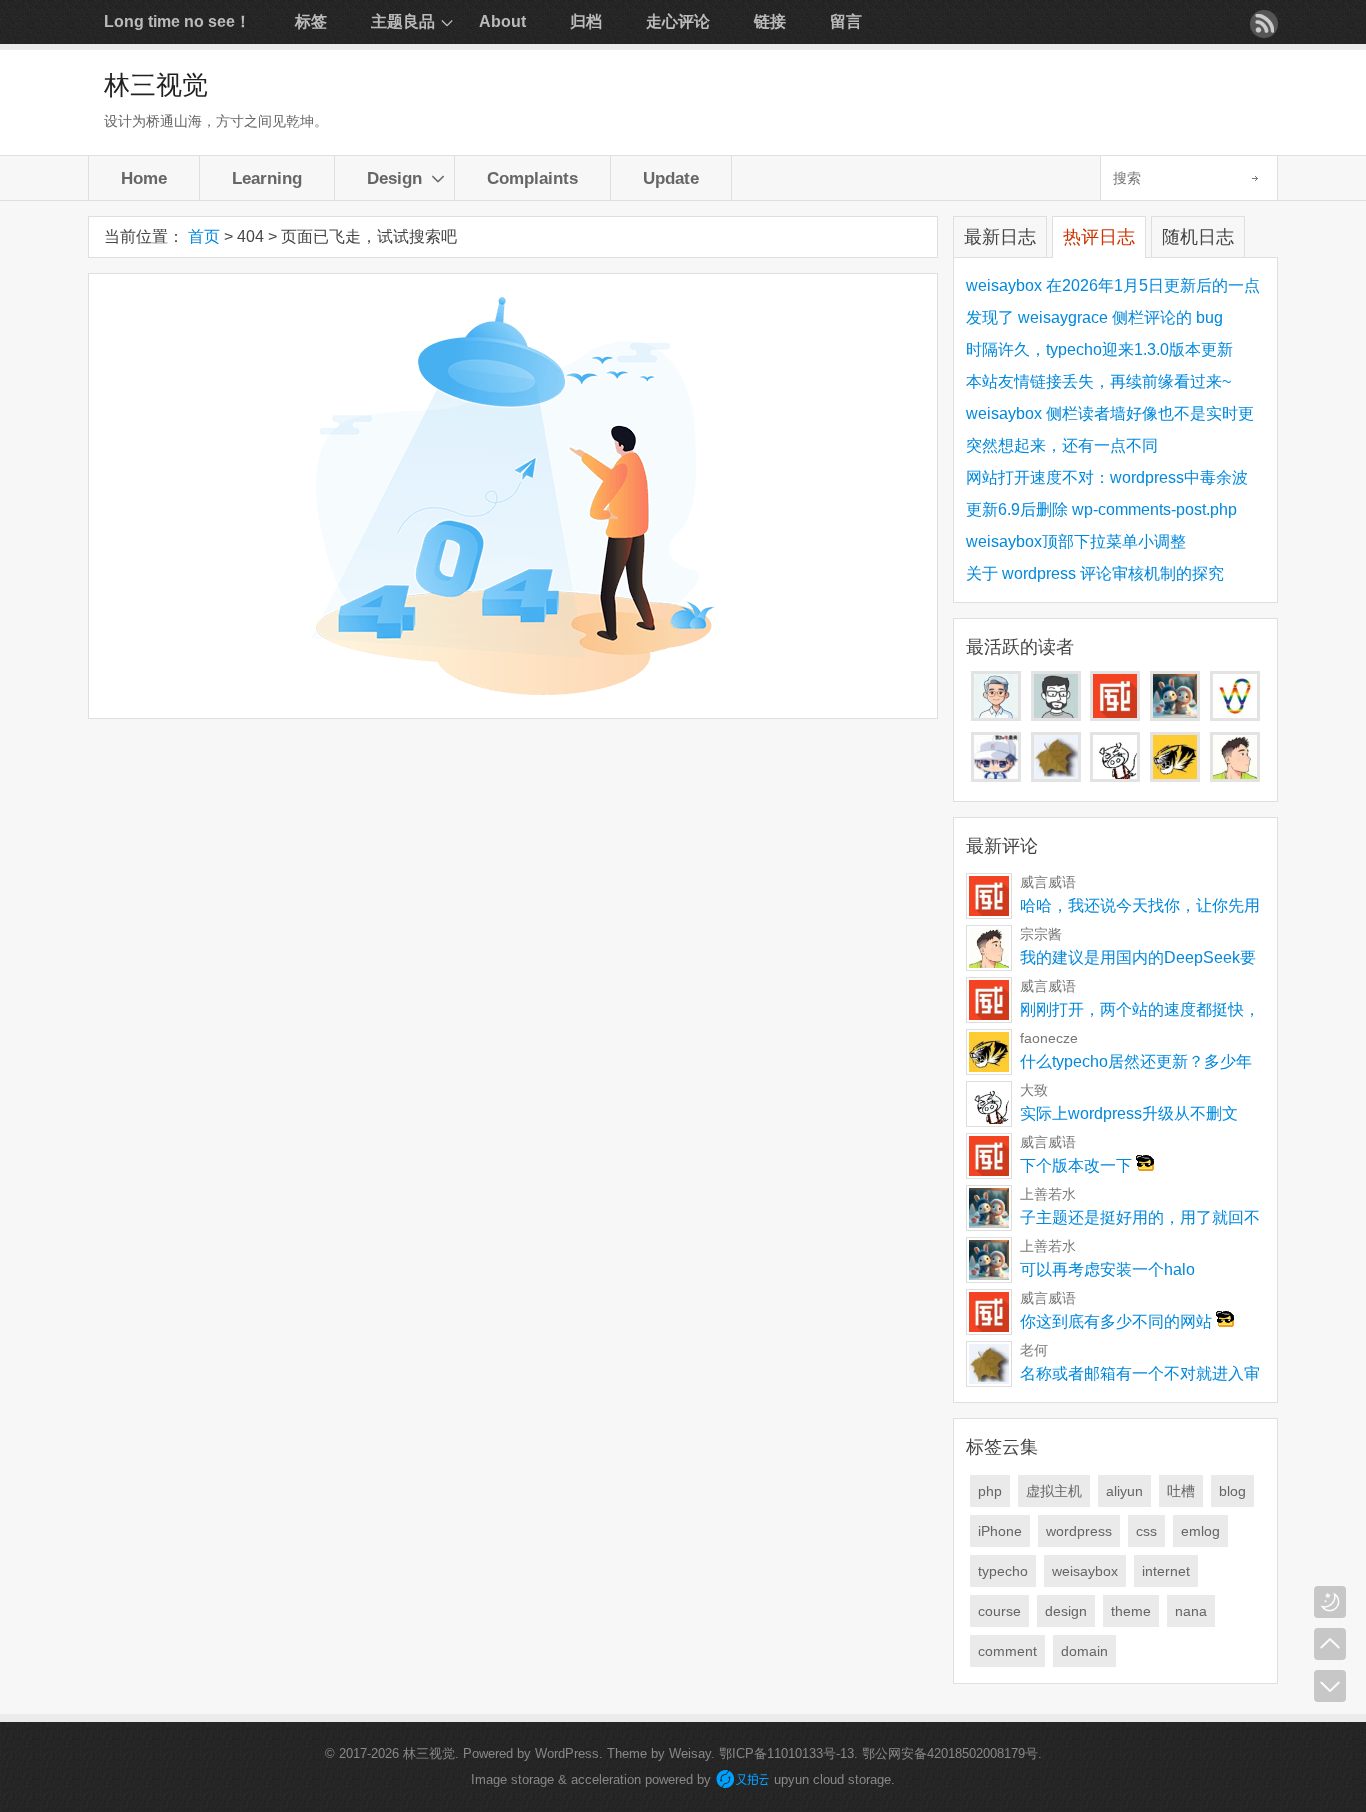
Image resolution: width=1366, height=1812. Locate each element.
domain (1084, 1651)
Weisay (690, 1753)
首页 (204, 236)
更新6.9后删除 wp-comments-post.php (1101, 509)
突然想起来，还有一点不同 (1062, 445)
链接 (770, 21)
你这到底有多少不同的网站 (1118, 1321)
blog (1232, 1491)
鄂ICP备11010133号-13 (786, 1753)
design (1066, 1611)
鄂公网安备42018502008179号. (952, 1753)
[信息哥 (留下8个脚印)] (1056, 715)
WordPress (567, 1753)
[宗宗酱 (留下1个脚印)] (1235, 776)
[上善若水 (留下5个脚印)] (1175, 715)
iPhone (1000, 1531)
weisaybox (1085, 1571)
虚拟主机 (1054, 1491)
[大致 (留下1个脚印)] (1115, 776)
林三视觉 (156, 85)
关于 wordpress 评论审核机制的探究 (1095, 573)
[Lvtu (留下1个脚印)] (1235, 715)
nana (1191, 1611)
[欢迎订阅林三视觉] (1264, 24)
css (1146, 1531)
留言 (846, 21)
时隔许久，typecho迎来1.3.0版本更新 (1099, 349)
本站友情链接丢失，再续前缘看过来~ (1098, 381)
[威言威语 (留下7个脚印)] (1115, 715)
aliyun (1124, 1491)
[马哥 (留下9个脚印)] (996, 715)
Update (671, 178)
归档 (586, 21)
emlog (1200, 1531)
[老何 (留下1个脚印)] (1056, 776)
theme (1131, 1611)
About (502, 21)
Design (394, 178)
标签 (311, 21)
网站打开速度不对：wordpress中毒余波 (1107, 477)
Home (144, 178)
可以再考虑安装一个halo (1107, 1269)
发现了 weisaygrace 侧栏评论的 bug (1094, 317)
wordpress (1079, 1531)
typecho (1003, 1571)
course (999, 1611)
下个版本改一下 (1078, 1165)
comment (1007, 1651)
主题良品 (403, 21)
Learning (267, 178)
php (990, 1491)
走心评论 (678, 21)
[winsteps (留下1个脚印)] (996, 776)
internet (1166, 1571)
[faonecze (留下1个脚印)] (1175, 776)
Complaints (532, 178)
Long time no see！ (177, 21)
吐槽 (1181, 1491)
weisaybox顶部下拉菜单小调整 (1076, 541)
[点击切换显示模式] (1330, 1602)
